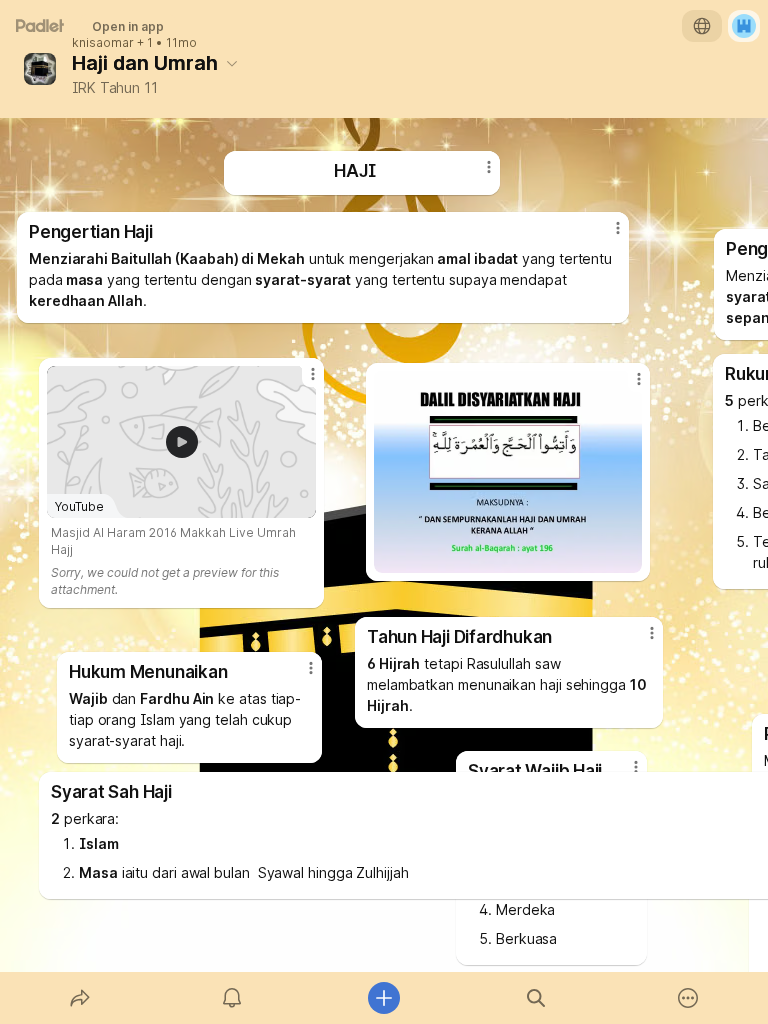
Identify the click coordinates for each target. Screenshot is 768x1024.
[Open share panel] (80, 998)
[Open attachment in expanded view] (508, 472)
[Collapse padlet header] (232, 63)
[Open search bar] (536, 998)
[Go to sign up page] (744, 26)
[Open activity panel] (232, 998)
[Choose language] (702, 26)
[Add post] (384, 998)
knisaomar (103, 43)
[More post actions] (605, 236)
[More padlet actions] (688, 998)
